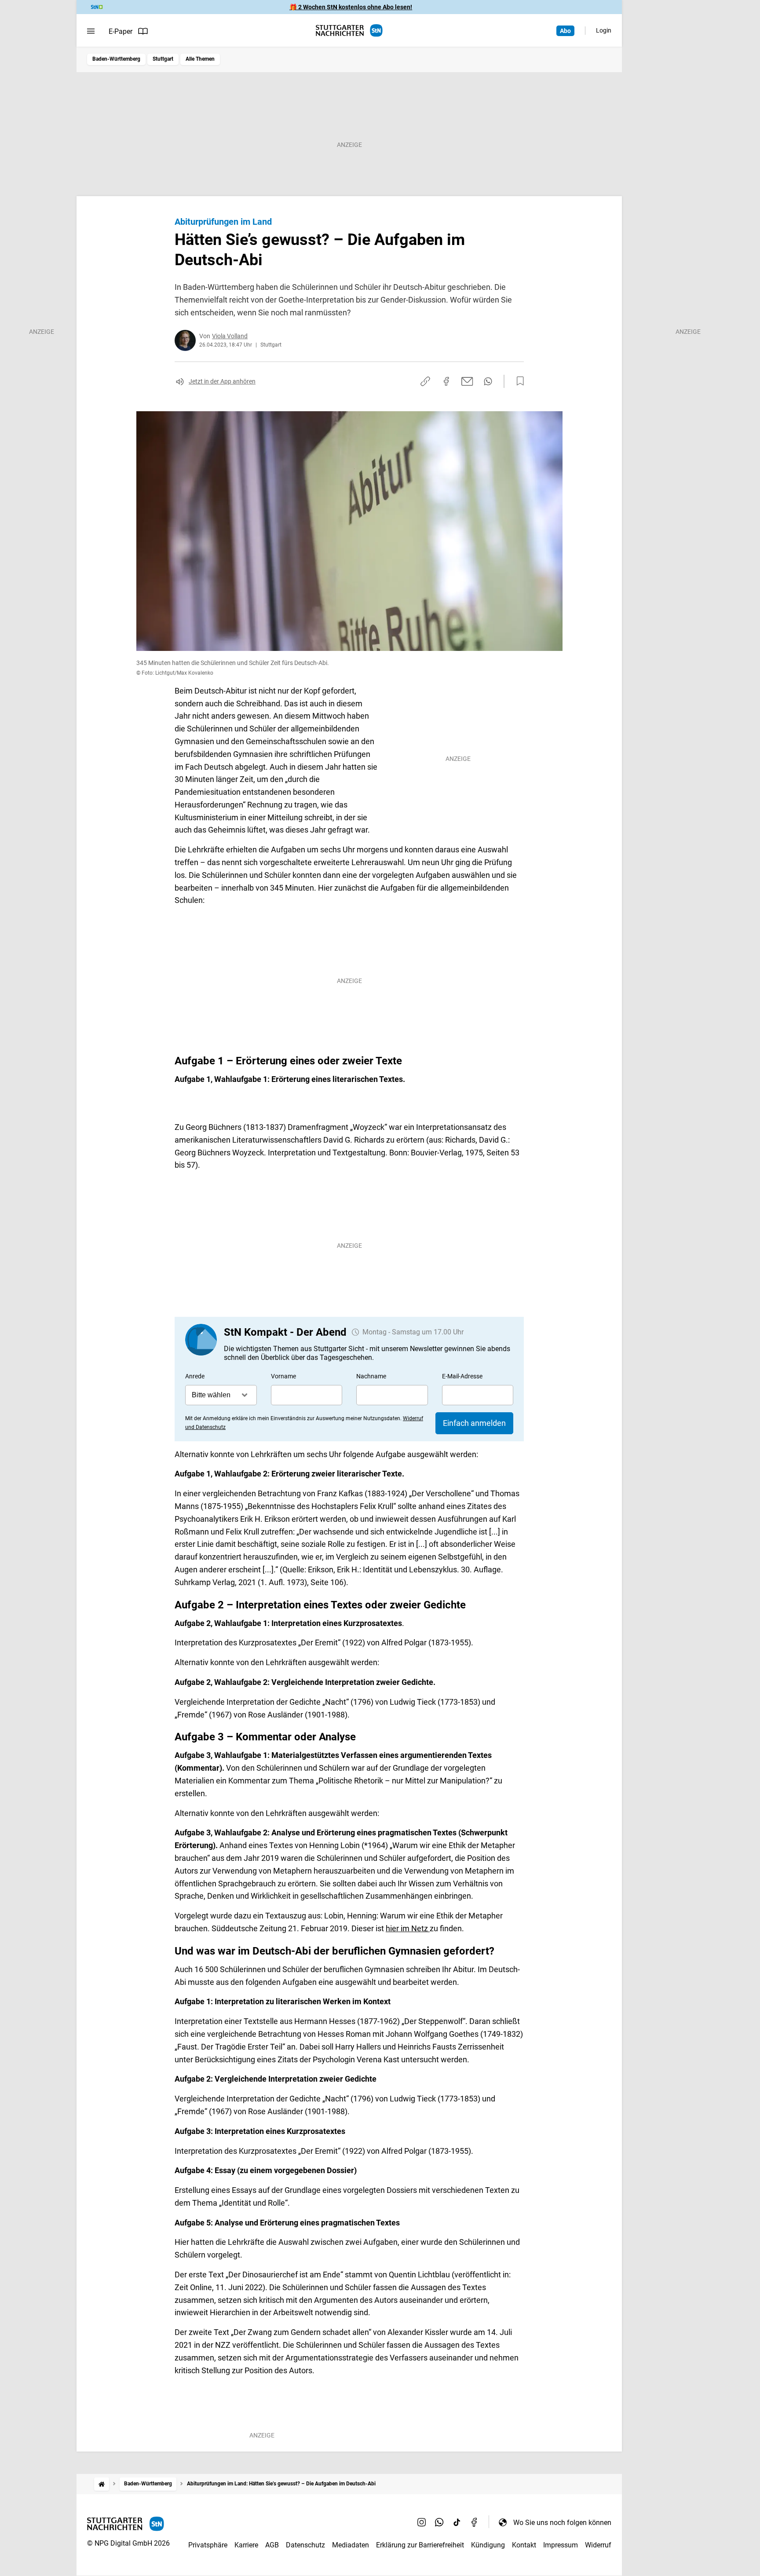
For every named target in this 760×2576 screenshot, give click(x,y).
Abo (565, 31)
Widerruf (598, 2545)
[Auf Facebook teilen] (446, 381)
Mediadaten (351, 2545)
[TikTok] (457, 2522)
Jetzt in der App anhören (222, 381)
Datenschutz (305, 2545)
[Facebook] (475, 2522)
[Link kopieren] (425, 381)
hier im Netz (408, 1928)
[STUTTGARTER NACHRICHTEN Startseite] (349, 31)
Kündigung (488, 2545)
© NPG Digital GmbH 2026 (128, 2543)
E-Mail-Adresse (462, 1376)
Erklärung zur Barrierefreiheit (420, 2545)
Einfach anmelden (474, 1423)
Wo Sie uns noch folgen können (562, 2523)
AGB (272, 2545)
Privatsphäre (208, 2545)
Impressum (561, 2545)
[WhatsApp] (439, 2522)
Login (604, 30)
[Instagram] (422, 2522)
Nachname (371, 1376)
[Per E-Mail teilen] (467, 381)
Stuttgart (163, 59)
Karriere (246, 2545)
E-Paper (121, 31)
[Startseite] (102, 2484)
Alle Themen (200, 59)
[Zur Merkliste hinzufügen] (518, 381)
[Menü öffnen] (91, 31)
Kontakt (524, 2545)
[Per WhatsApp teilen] (488, 381)
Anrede (195, 1376)
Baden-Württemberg (116, 59)
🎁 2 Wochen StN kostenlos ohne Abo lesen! (351, 7)
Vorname (283, 1376)
